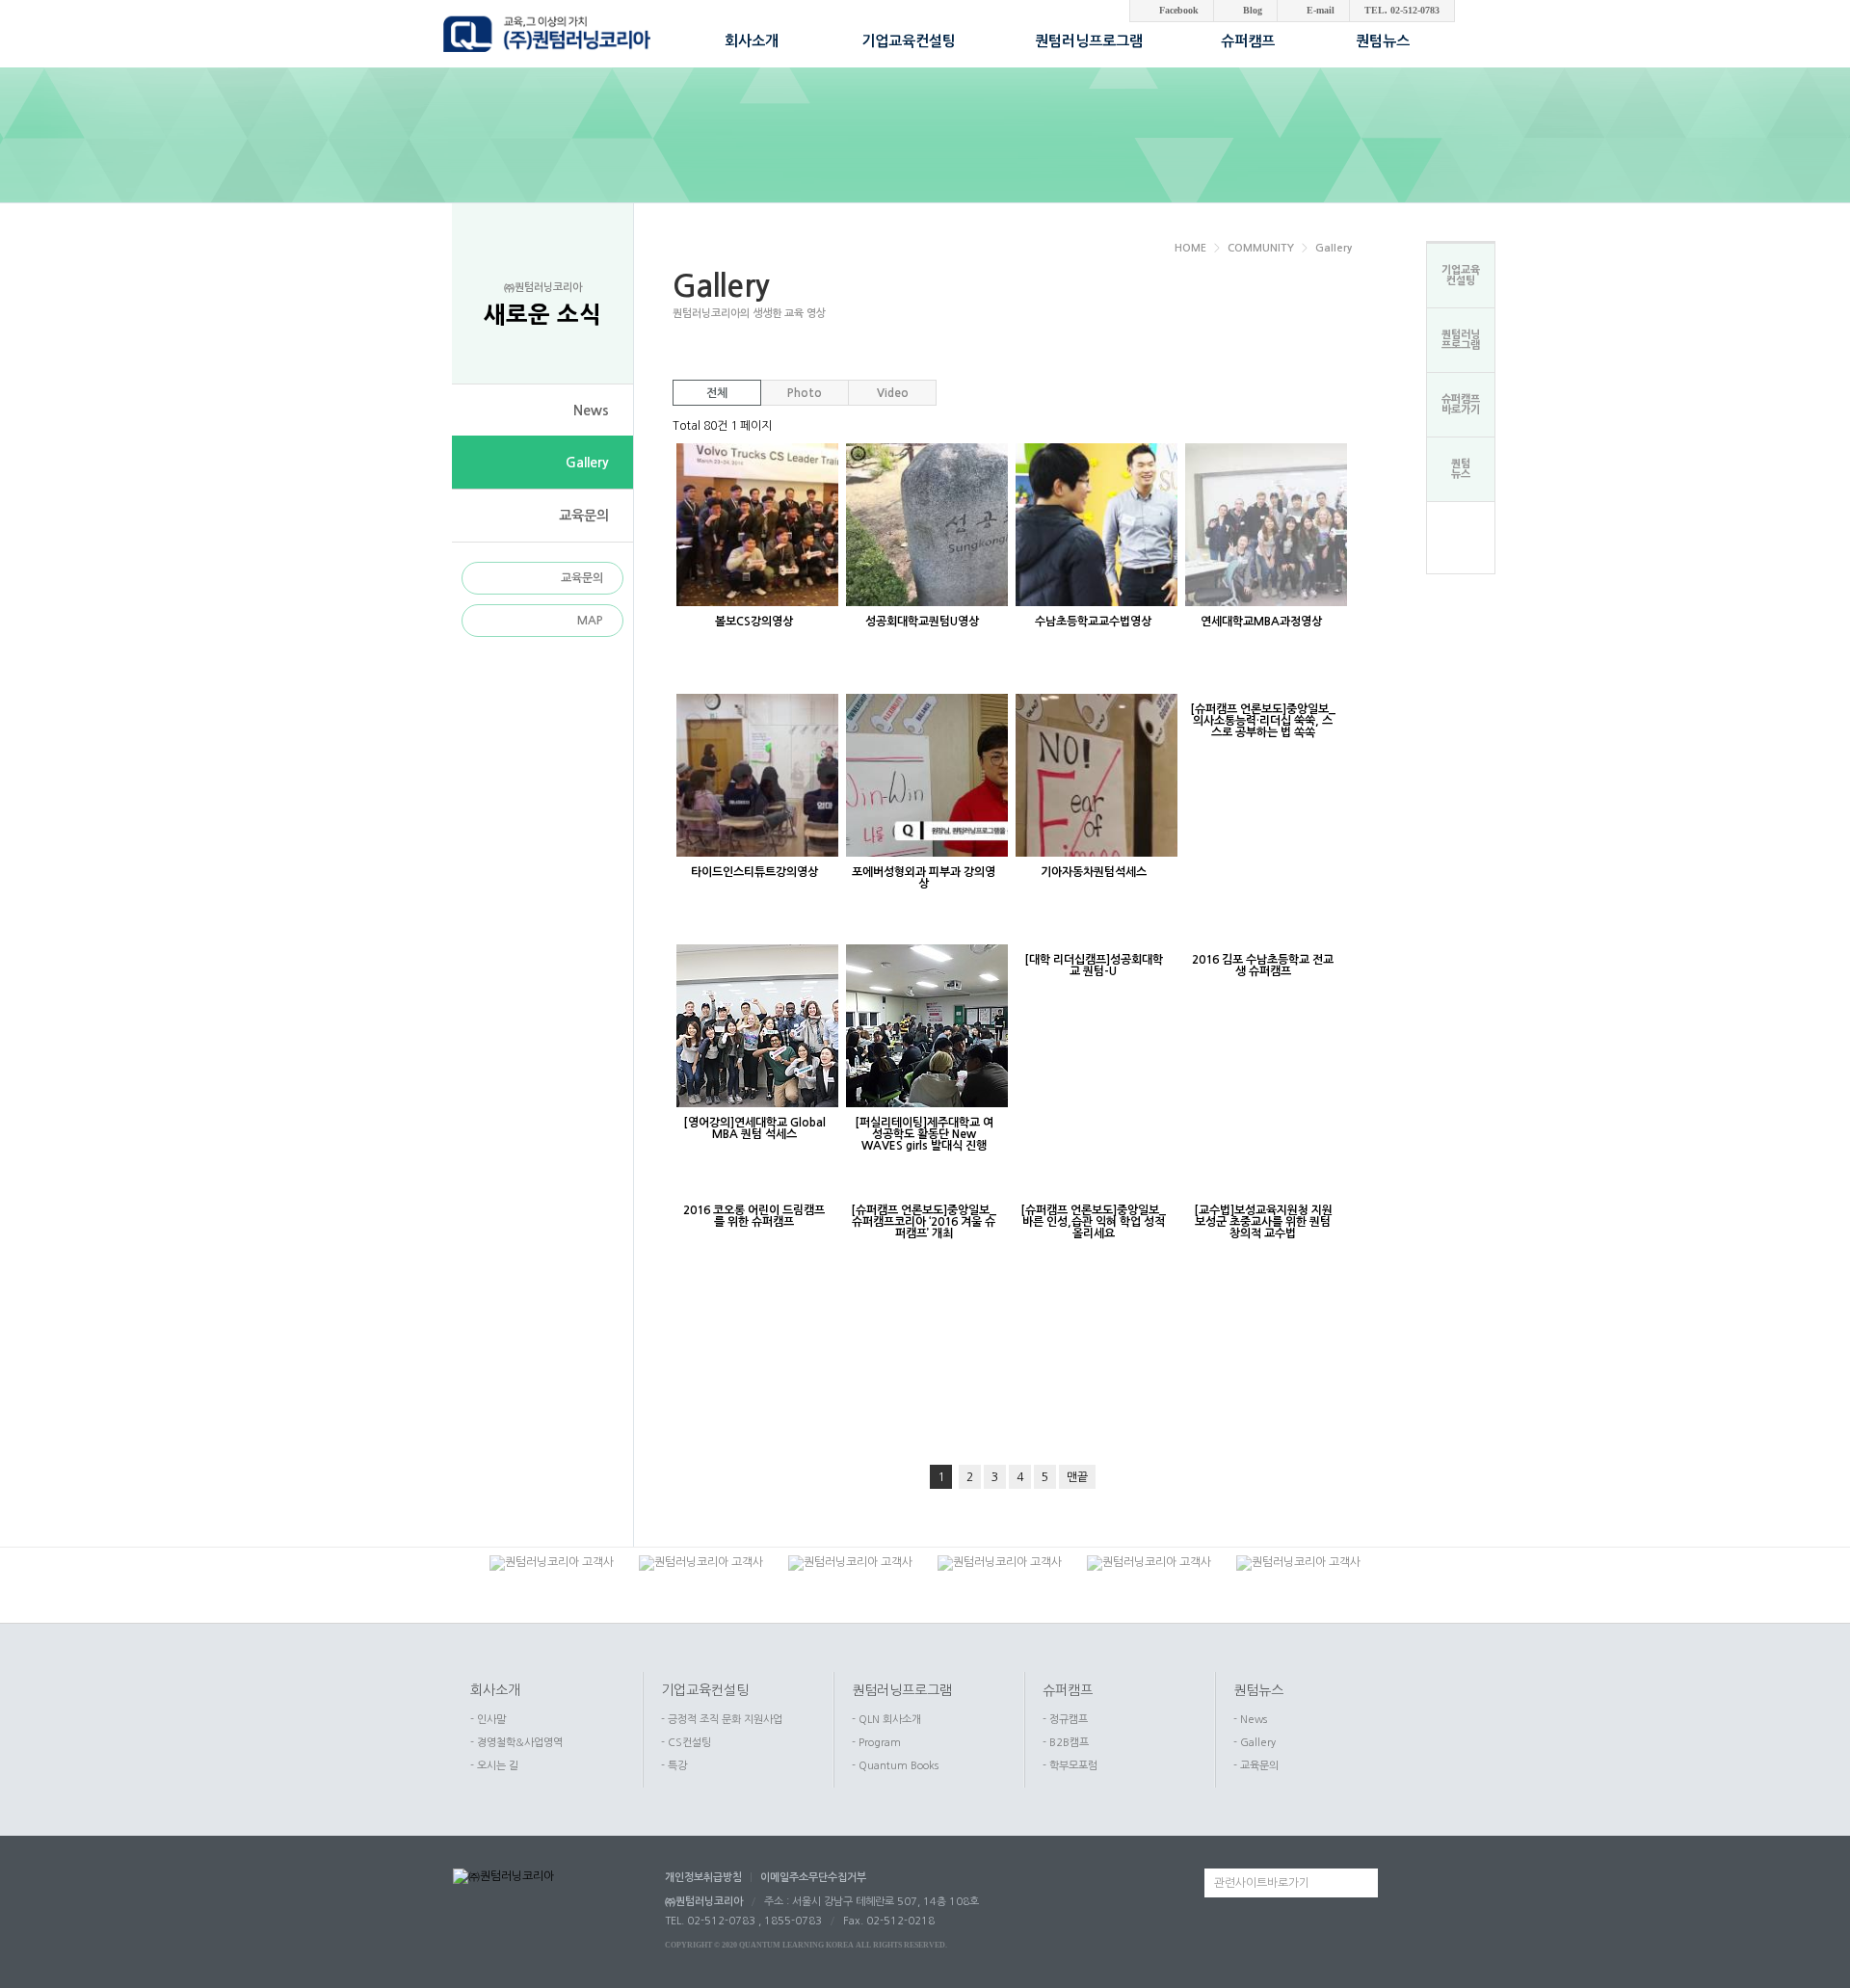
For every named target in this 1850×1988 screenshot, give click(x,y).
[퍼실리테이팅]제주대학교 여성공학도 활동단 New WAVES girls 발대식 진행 (924, 1134)
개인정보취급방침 (703, 1878)
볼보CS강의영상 (754, 622)
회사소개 (495, 1690)
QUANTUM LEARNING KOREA (796, 1945)
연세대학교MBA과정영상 (1263, 622)
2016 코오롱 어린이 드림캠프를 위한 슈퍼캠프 (754, 1216)
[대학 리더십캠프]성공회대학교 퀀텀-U (1094, 966)
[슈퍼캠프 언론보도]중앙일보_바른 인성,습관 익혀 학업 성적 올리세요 (1093, 1222)
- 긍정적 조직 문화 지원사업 (722, 1720)
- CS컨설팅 (686, 1743)
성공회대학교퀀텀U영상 (924, 622)
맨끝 (1077, 1477)
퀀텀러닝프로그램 (902, 1690)
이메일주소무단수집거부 (813, 1878)
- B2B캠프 (1066, 1743)
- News (1250, 1720)
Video (893, 393)
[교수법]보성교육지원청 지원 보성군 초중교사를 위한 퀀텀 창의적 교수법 (1263, 1222)
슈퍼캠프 (1068, 1690)
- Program (876, 1743)
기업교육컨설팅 (705, 1690)
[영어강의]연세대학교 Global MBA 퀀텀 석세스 (754, 1128)
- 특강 (674, 1766)
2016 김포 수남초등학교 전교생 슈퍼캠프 (1263, 966)
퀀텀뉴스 (1258, 1690)
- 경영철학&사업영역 (516, 1743)
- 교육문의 (1256, 1766)
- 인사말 (488, 1720)
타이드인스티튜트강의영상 (754, 872)
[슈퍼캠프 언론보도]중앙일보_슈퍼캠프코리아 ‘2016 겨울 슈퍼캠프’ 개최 (924, 1222)
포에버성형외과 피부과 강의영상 (924, 878)
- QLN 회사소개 (886, 1720)
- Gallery (1255, 1743)
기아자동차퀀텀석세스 (1094, 872)
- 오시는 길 (494, 1766)
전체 (717, 393)
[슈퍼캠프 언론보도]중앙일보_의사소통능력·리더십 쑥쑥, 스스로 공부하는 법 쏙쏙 (1263, 721)
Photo (805, 393)
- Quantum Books (895, 1766)
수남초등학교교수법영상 (1093, 622)
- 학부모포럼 (1070, 1766)
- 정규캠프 (1065, 1720)
